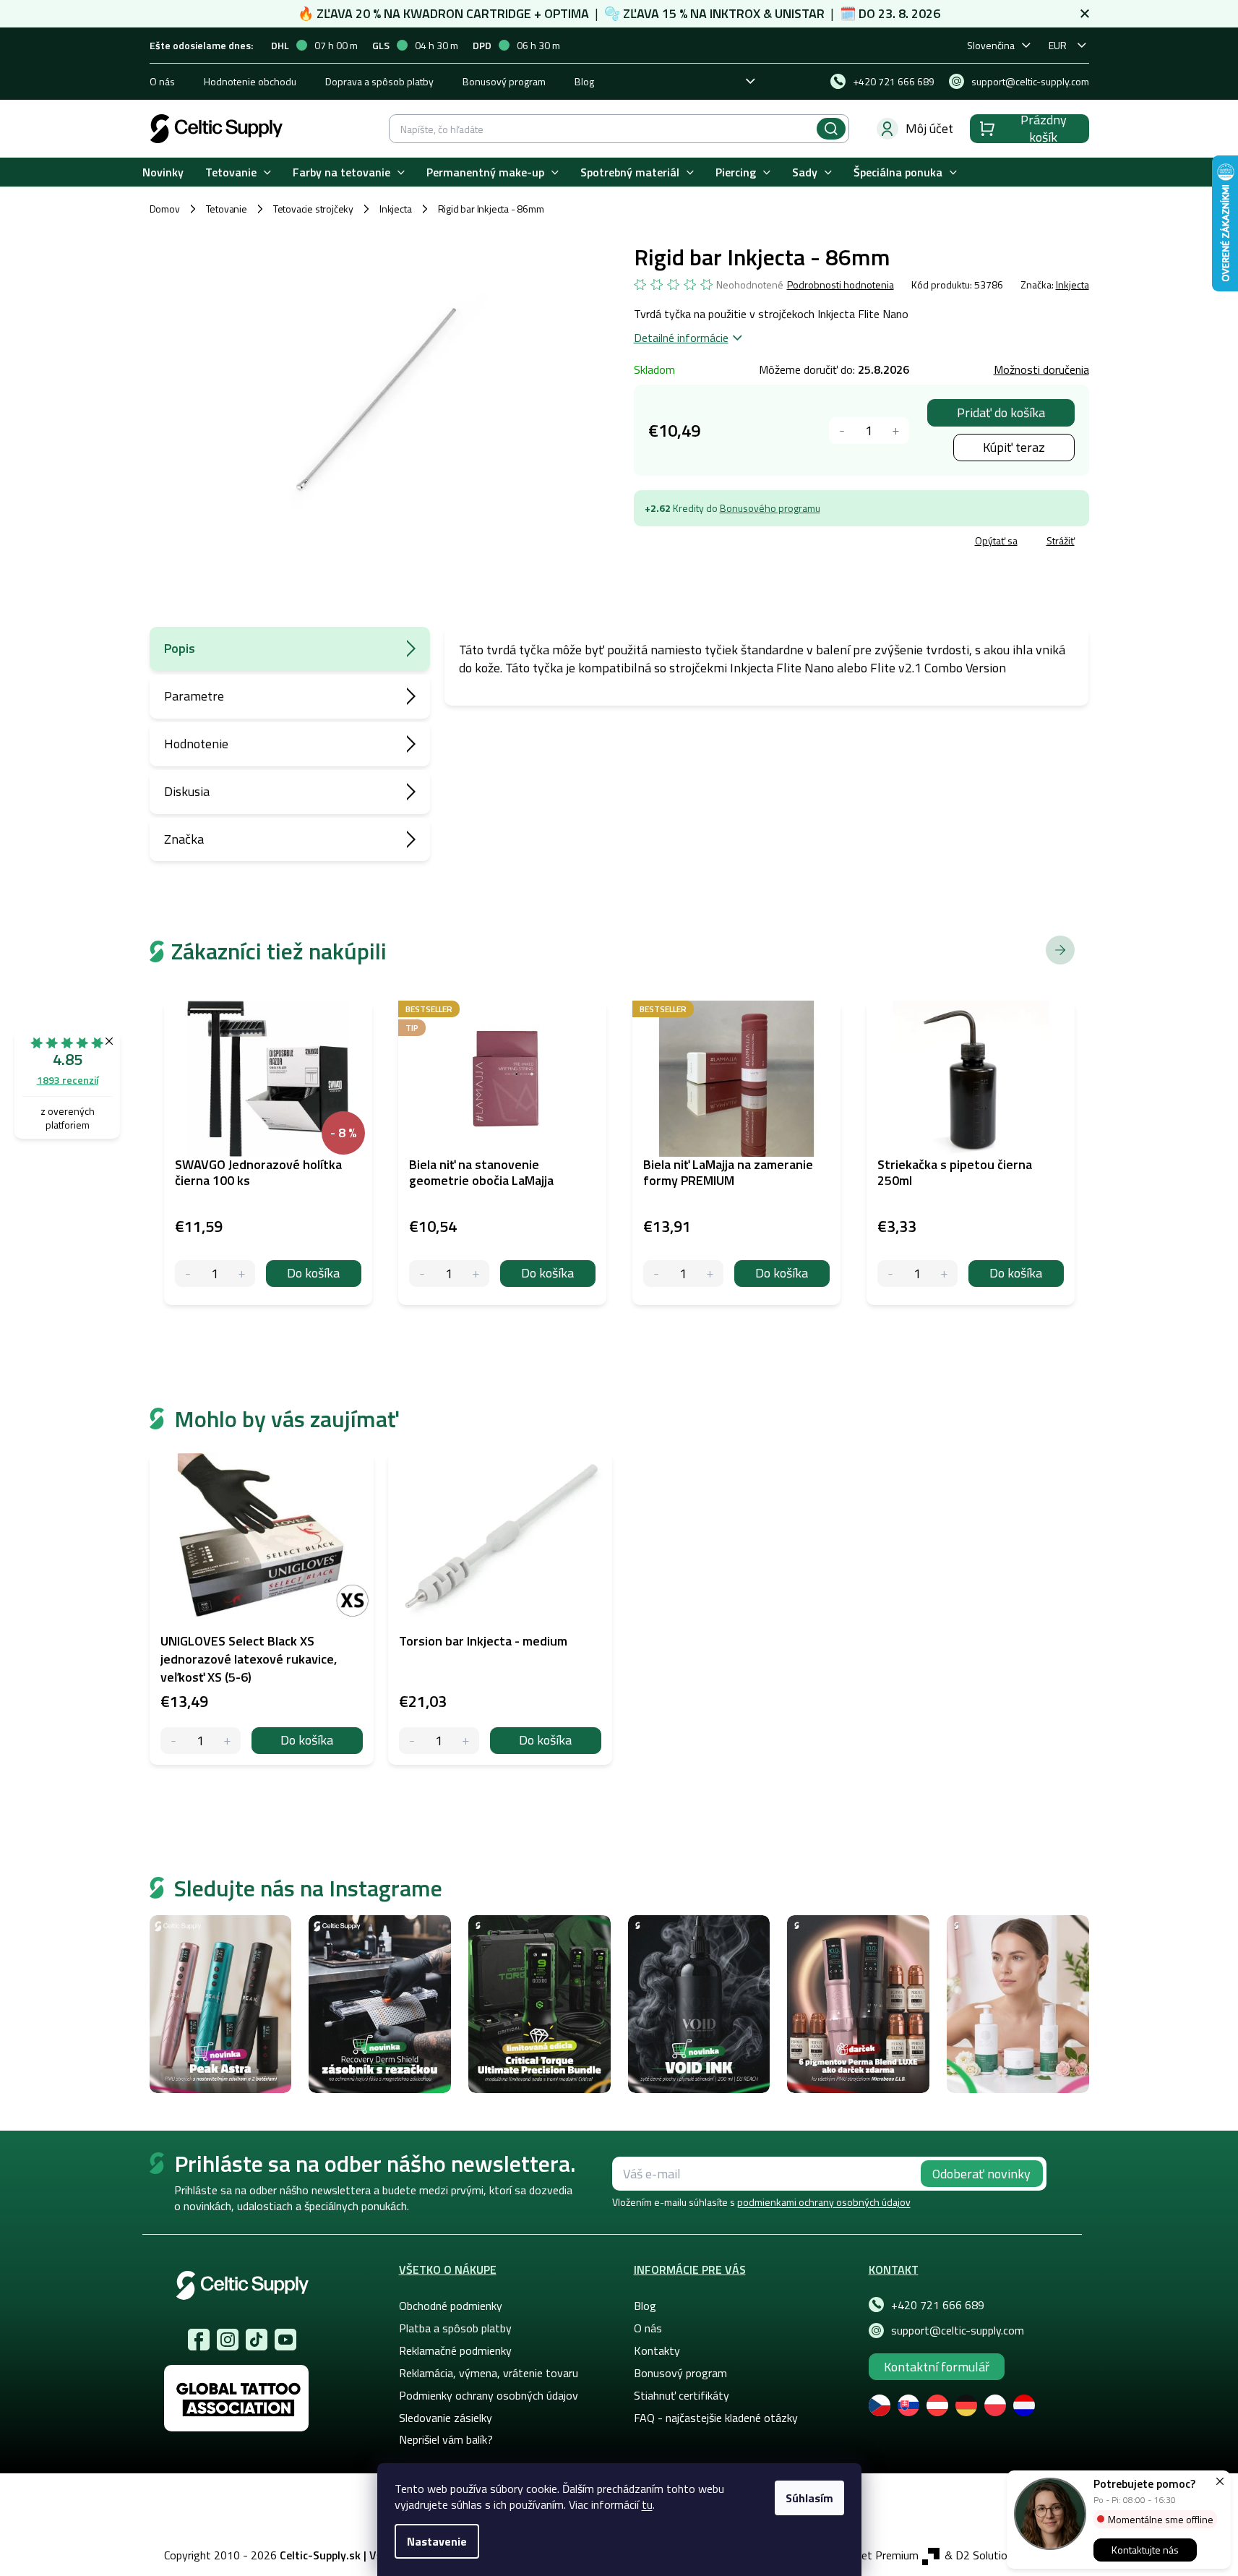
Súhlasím (809, 2498)
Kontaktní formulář (937, 2367)
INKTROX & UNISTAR (767, 13)
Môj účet (929, 128)
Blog (584, 81)
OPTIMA (567, 13)
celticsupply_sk (228, 2340)
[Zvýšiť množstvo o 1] (896, 431)
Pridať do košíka (1001, 412)
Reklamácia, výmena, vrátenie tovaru (489, 2373)
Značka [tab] (184, 839)
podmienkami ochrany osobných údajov (824, 2202)
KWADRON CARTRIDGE (467, 13)
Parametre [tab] (194, 696)
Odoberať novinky (981, 2174)
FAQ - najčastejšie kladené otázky (716, 2418)
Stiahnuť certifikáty (682, 2395)
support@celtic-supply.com (958, 2330)
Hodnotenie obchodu (250, 81)
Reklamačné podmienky (455, 2350)
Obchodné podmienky (451, 2306)
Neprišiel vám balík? (446, 2439)
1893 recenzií (68, 1080)
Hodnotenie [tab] (196, 744)
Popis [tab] (180, 648)
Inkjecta (1072, 284)
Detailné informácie (681, 338)
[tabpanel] (262, 1609)
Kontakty (657, 2350)
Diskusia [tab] (187, 791)
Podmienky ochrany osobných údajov (489, 2395)
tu (647, 2504)
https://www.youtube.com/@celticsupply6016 (285, 2340)
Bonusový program (504, 81)
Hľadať (831, 129)
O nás (162, 81)
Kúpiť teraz (1014, 447)
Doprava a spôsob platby (379, 81)
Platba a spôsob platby (455, 2328)
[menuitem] (163, 172)
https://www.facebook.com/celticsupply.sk (199, 2340)
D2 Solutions (987, 2555)
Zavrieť (739, 543)
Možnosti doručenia (1041, 369)
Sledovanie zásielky (446, 2418)
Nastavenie (437, 2541)
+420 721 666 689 (938, 2305)
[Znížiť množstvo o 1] (842, 431)
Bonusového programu (770, 508)
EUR (1058, 45)
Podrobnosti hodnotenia (841, 285)
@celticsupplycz (257, 2340)
